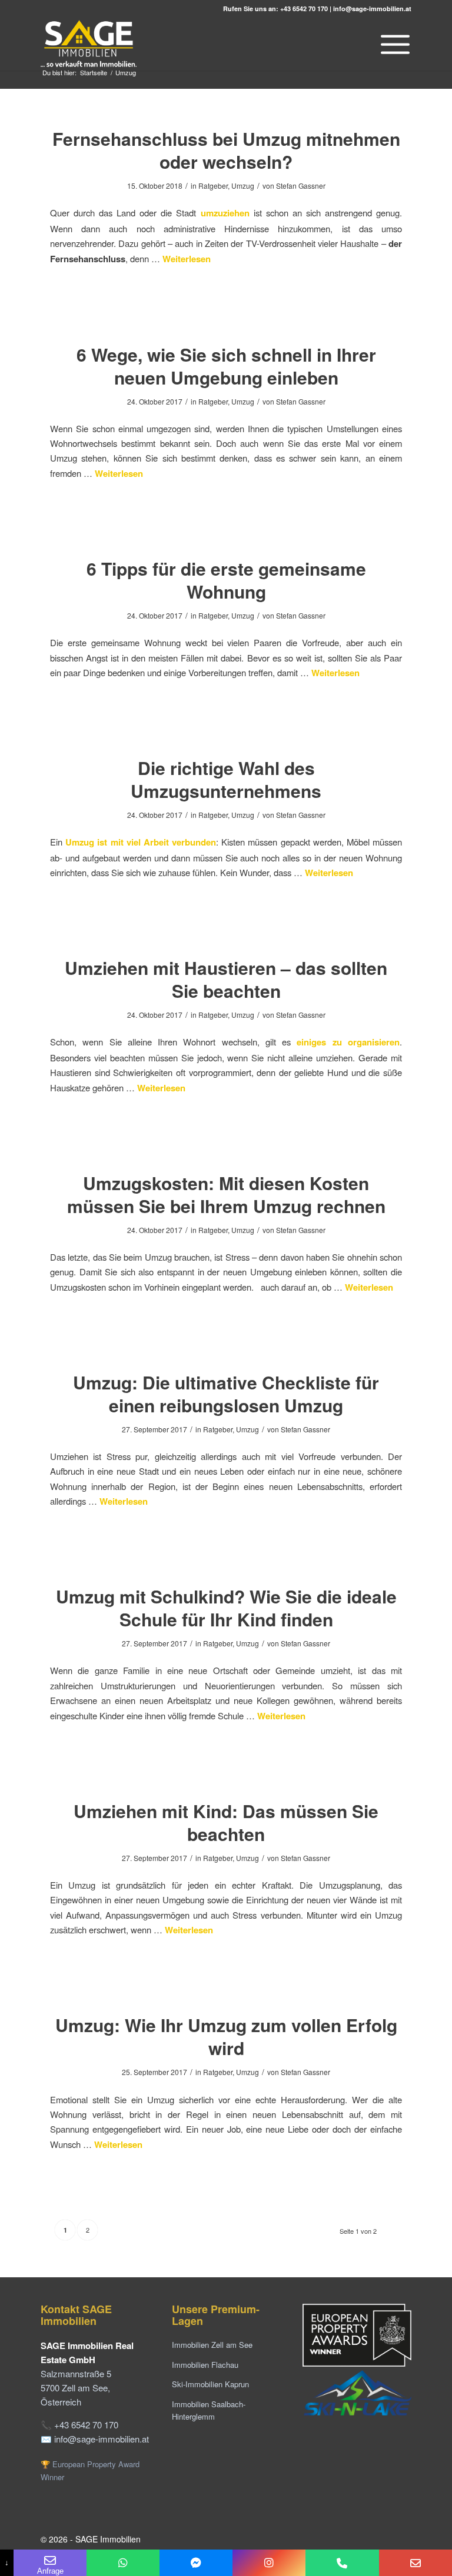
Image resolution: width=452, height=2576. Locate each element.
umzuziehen (225, 213)
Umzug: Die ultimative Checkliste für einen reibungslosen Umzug (226, 1394)
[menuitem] (392, 44)
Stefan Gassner (301, 186)
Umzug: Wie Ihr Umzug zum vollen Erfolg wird (226, 2036)
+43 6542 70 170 (304, 9)
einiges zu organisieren (348, 1042)
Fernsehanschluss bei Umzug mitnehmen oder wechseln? (226, 150)
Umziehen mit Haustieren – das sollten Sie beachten (226, 979)
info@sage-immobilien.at (372, 9)
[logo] (89, 44)
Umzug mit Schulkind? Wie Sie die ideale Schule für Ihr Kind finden (226, 1608)
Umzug (243, 186)
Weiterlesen (187, 259)
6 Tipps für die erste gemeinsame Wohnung (226, 580)
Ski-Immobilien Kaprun (210, 2384)
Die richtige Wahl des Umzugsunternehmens (226, 779)
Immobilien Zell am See (212, 2345)
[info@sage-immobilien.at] (416, 2563)
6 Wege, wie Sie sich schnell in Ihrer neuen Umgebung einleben (226, 366)
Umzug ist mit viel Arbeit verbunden (141, 842)
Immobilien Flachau (205, 2365)
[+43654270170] (123, 2563)
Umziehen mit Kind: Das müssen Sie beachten (226, 1822)
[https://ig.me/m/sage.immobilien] (269, 2563)
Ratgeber (213, 186)
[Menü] (392, 44)
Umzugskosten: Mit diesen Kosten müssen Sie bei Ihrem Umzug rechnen (226, 1194)
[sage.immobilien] (196, 2563)
